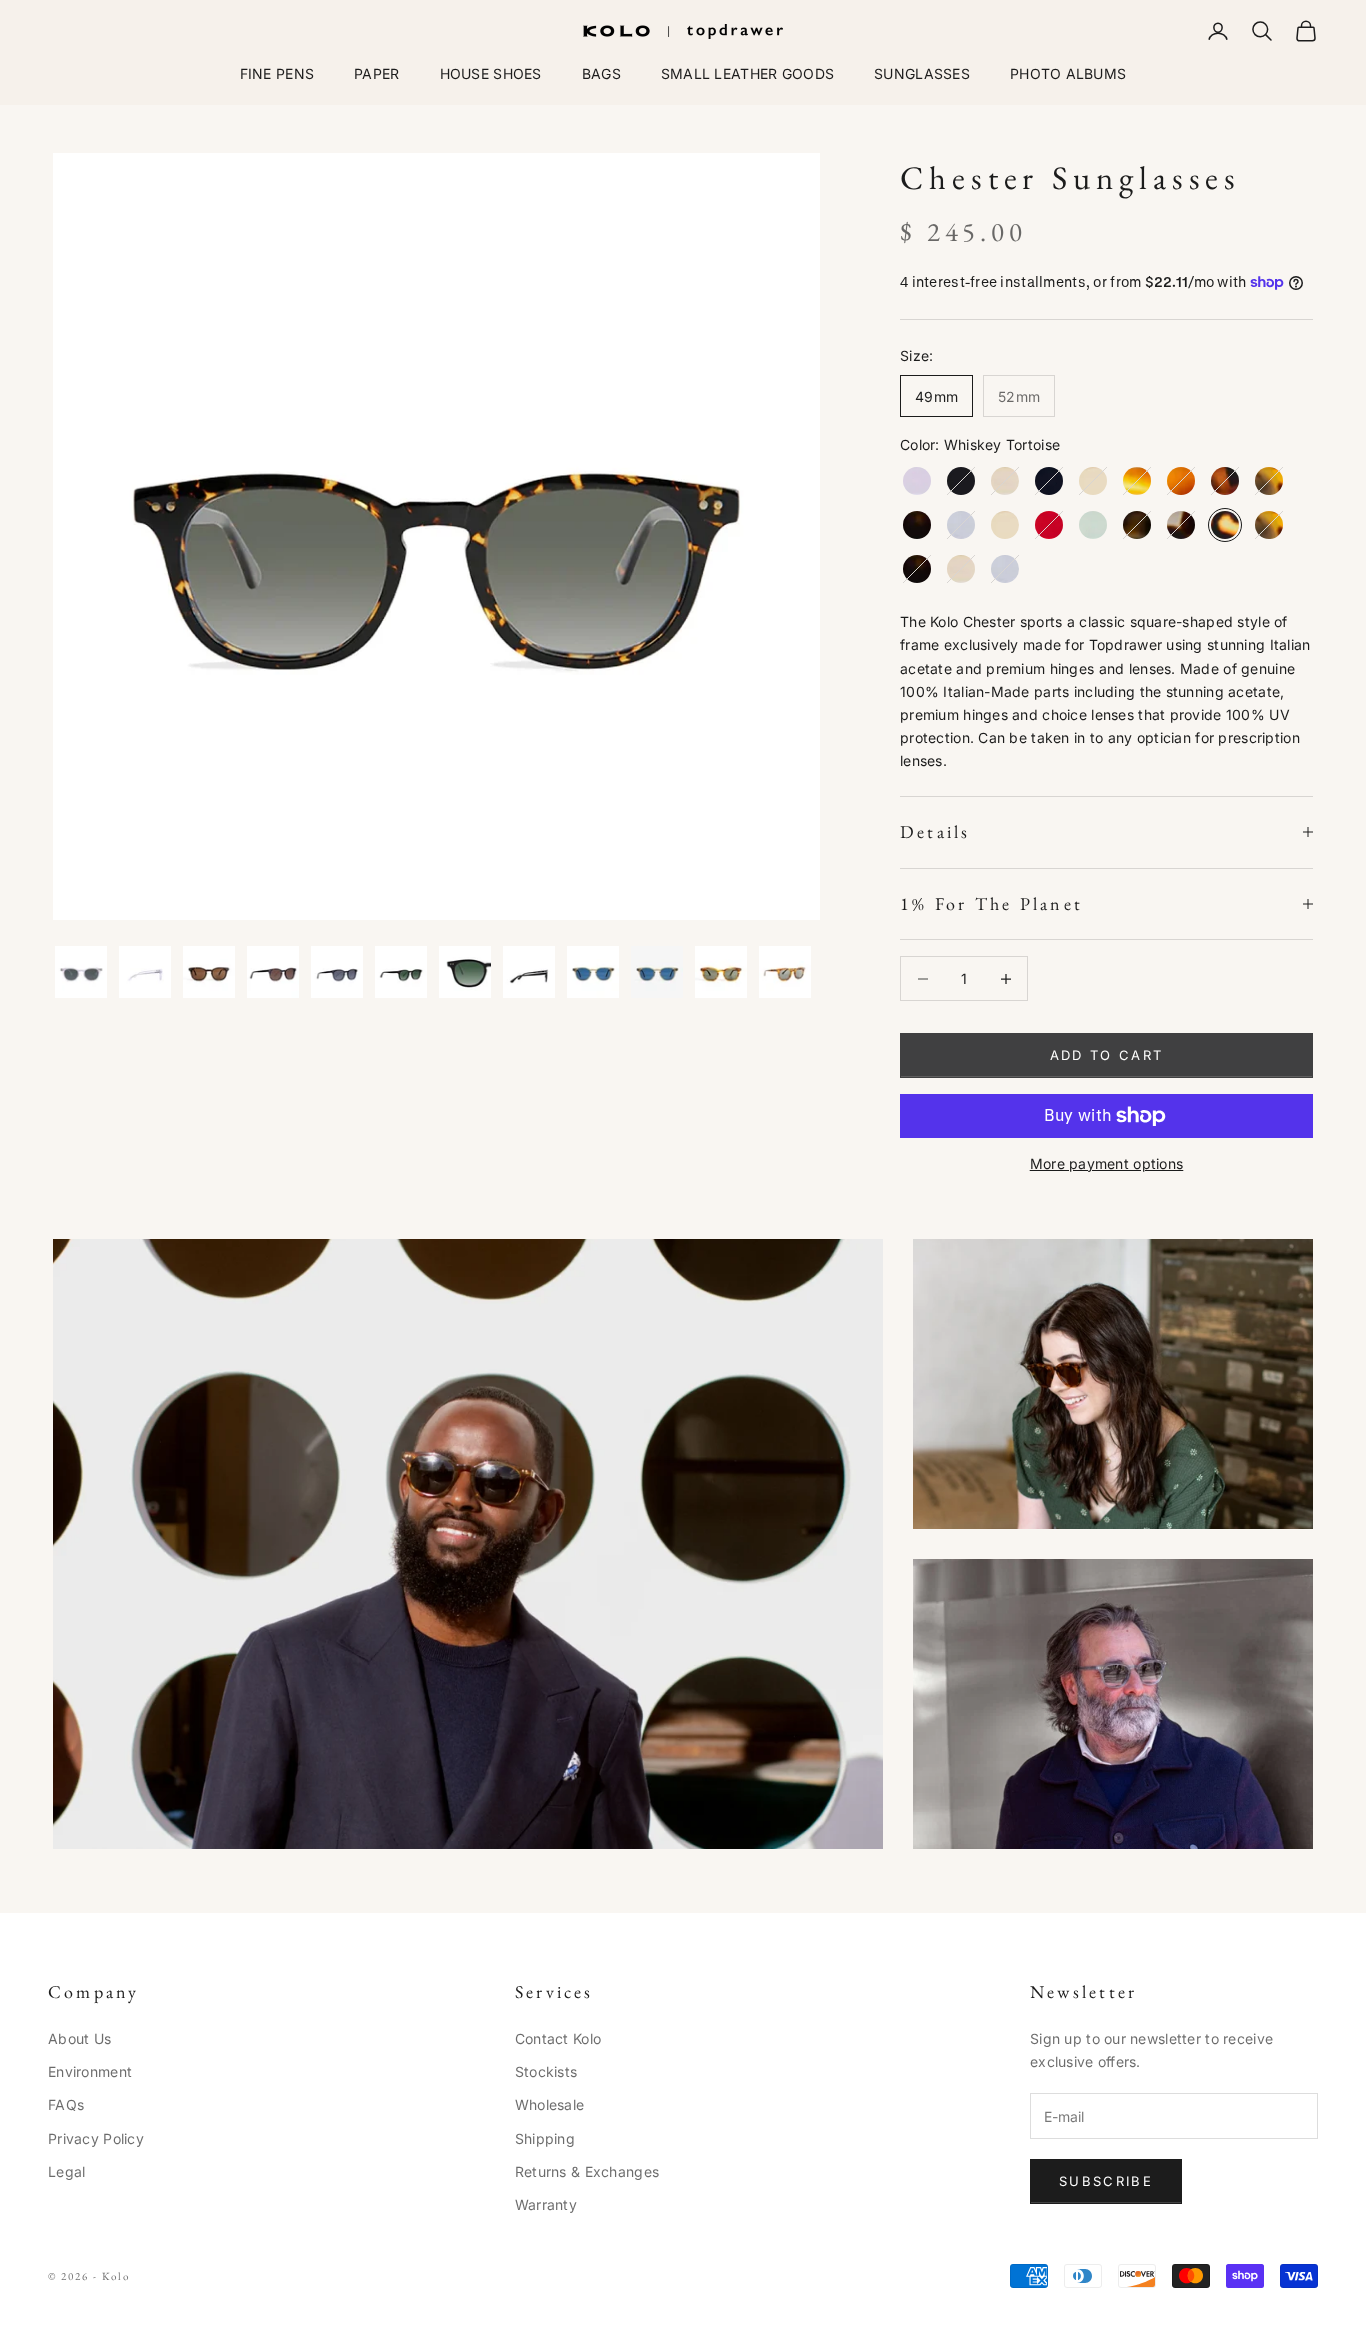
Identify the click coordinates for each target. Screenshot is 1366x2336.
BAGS (601, 73)
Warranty (546, 2204)
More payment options (1107, 1163)
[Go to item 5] (337, 972)
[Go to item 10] (657, 972)
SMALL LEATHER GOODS (747, 73)
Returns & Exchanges (587, 2171)
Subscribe (1106, 2181)
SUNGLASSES (922, 73)
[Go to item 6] (401, 972)
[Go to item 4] (273, 972)
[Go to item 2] (145, 972)
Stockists (546, 2071)
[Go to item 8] (529, 972)
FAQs (66, 2104)
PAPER (376, 73)
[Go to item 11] (721, 972)
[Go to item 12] (785, 972)
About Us (79, 2038)
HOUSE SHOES (491, 73)
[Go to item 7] (465, 972)
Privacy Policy (96, 2138)
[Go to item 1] (81, 972)
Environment (90, 2071)
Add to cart (1107, 1055)
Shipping (545, 2138)
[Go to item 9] (593, 972)
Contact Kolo (558, 2038)
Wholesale (550, 2104)
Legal (66, 2171)
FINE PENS (277, 73)
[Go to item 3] (209, 972)
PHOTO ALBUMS (1068, 73)
